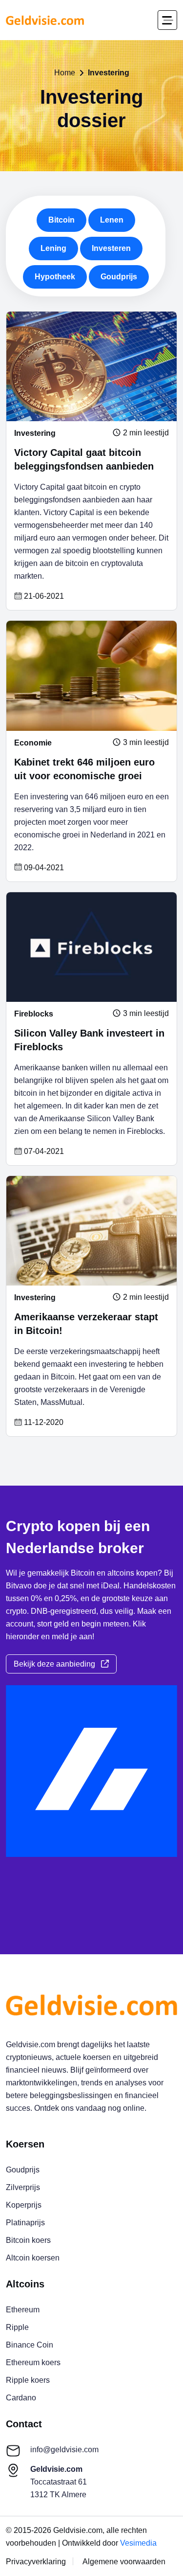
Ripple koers (28, 2380)
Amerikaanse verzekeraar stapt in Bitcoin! (86, 1324)
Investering (35, 433)
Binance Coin (30, 2345)
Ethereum (23, 2310)
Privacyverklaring (36, 2562)
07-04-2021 (43, 1152)
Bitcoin (61, 220)
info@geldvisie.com (64, 2450)
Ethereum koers (33, 2362)
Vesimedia (138, 2543)
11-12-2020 (43, 1423)
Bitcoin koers (28, 2240)
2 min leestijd (145, 433)
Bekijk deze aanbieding (57, 1664)
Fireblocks (34, 1014)
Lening (53, 248)
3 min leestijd (145, 743)
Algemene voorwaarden (124, 2562)
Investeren (111, 248)
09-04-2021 (43, 868)
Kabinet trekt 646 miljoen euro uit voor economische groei (84, 769)
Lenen (112, 220)
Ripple (17, 2327)
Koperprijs (24, 2205)
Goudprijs (119, 277)
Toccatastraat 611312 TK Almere (59, 2482)
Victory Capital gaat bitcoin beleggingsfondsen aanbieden (84, 459)
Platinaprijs (25, 2223)
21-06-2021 (43, 596)
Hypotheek (55, 277)
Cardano (21, 2398)
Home (65, 73)
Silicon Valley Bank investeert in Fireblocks (89, 1040)
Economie (33, 743)
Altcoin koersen (33, 2258)
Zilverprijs (23, 2187)
